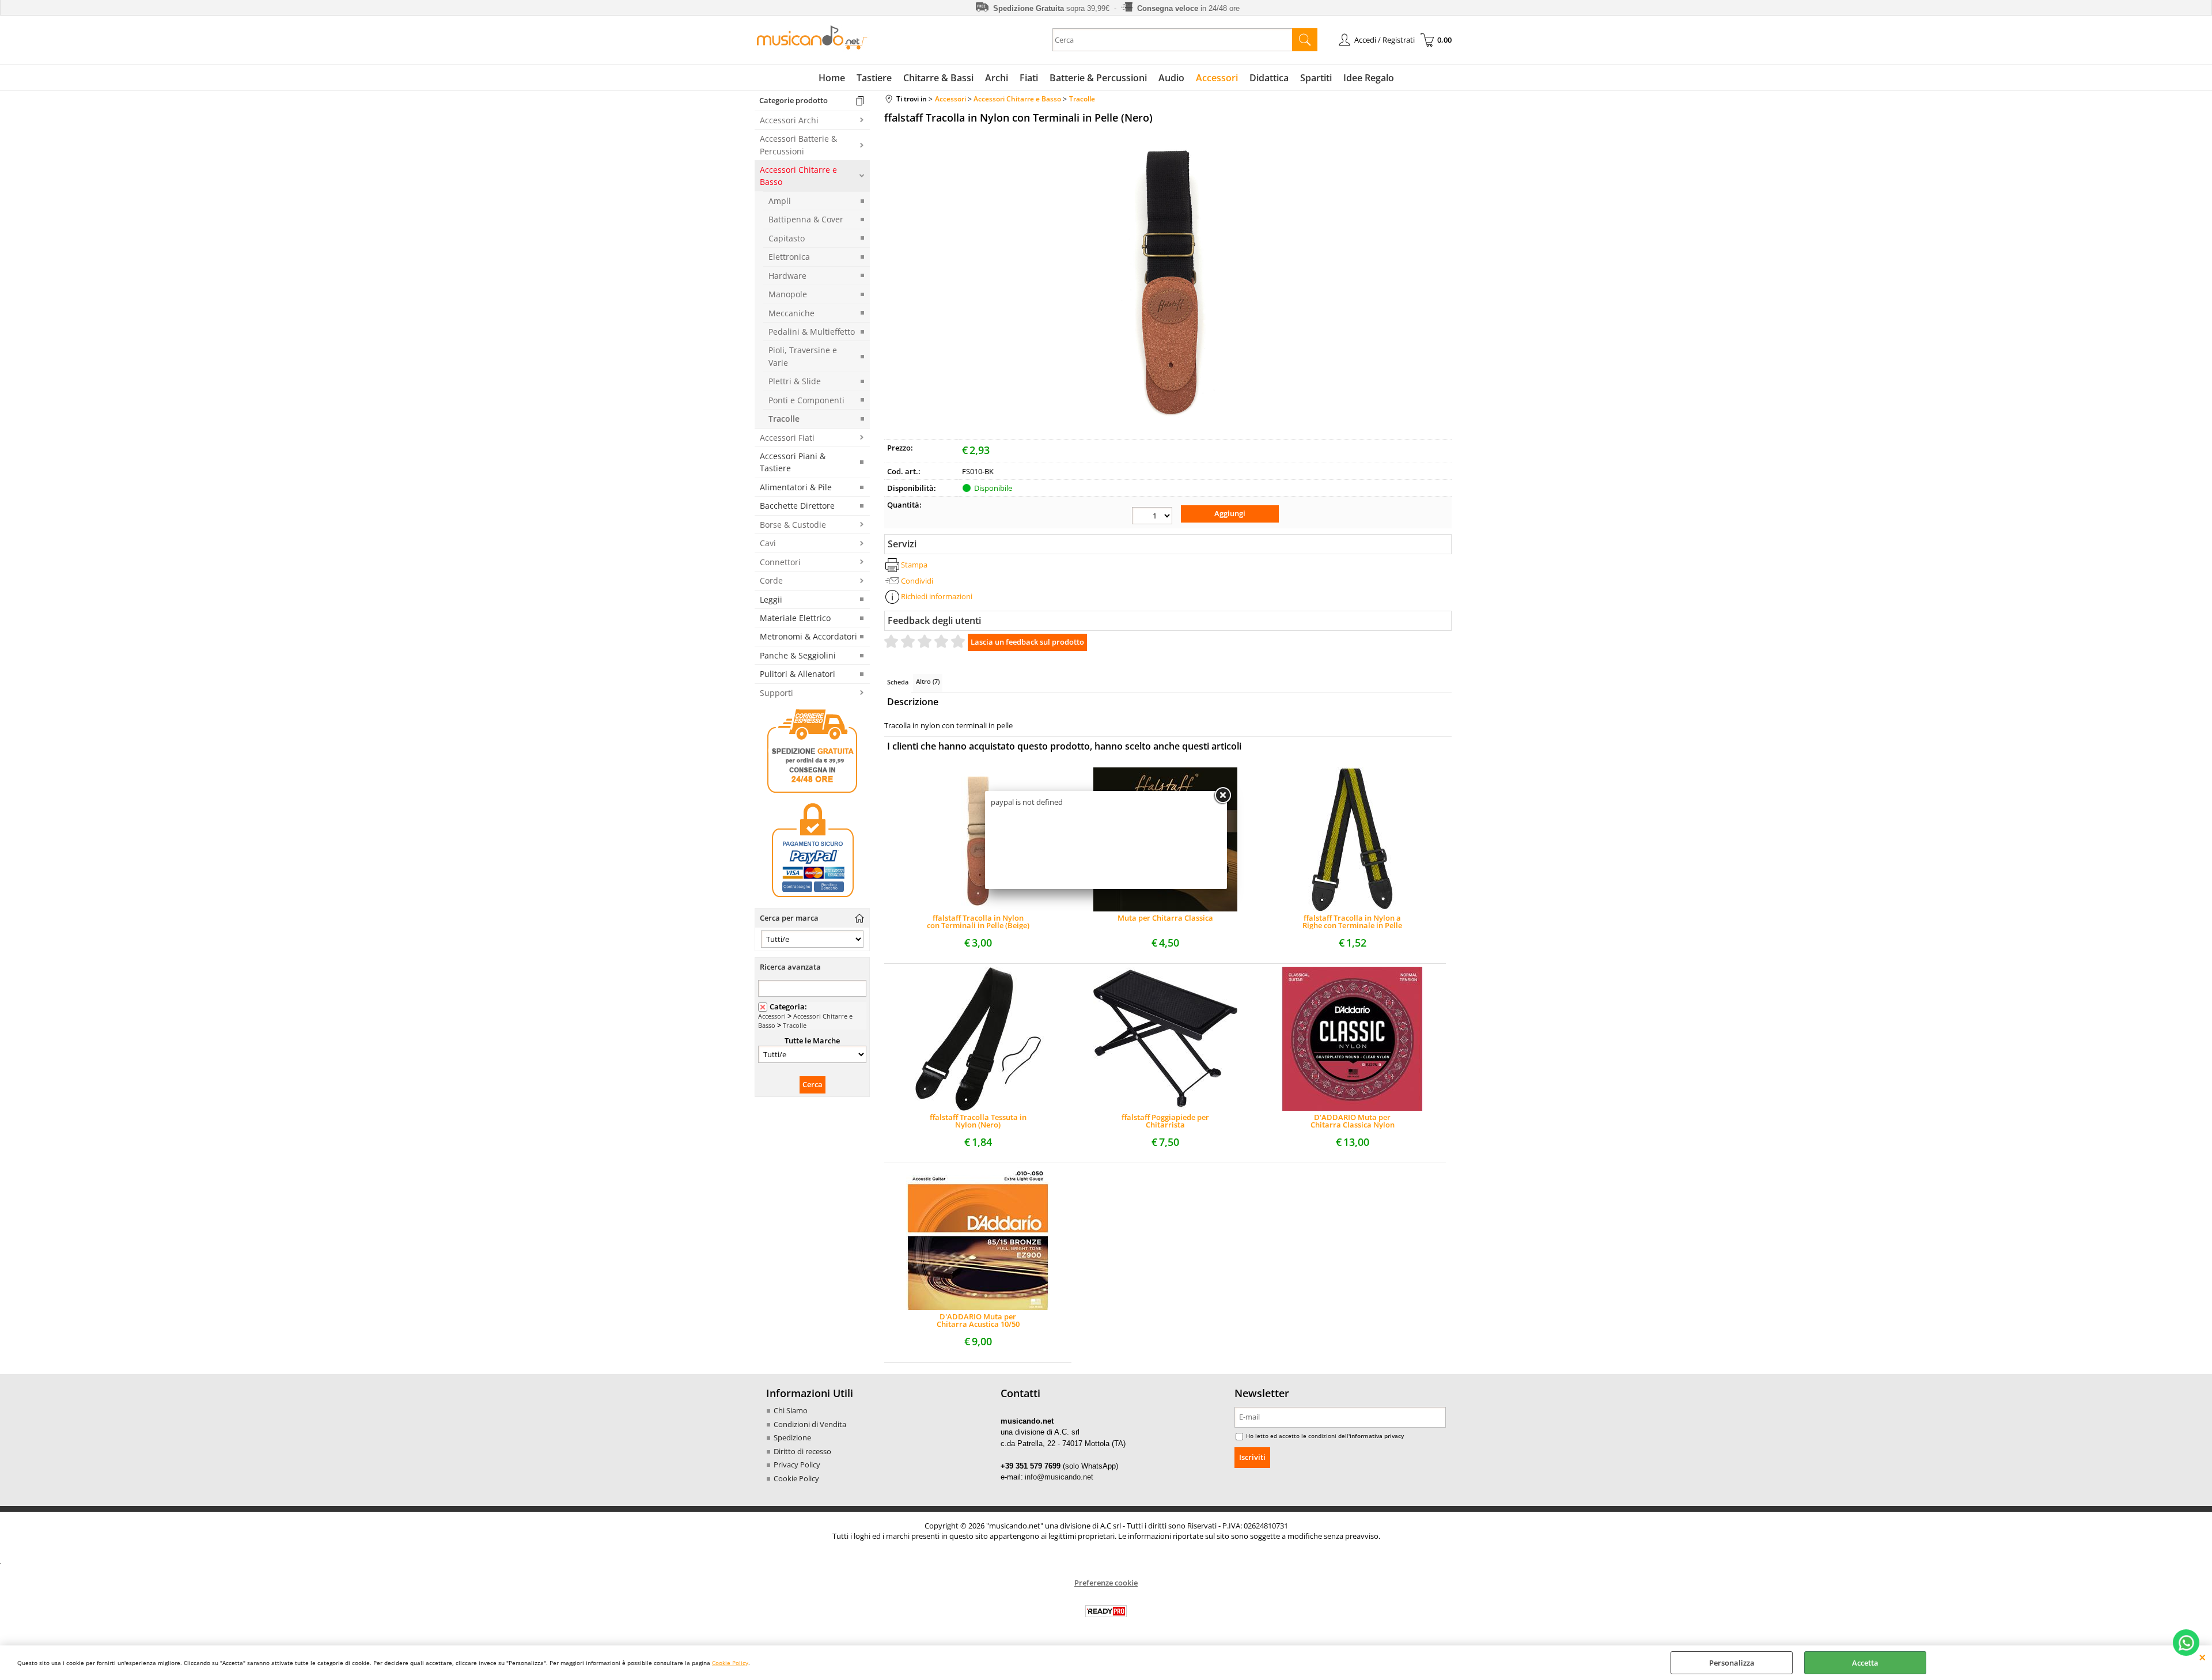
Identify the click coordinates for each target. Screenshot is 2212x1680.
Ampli (780, 201)
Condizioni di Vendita (810, 1424)
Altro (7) (928, 681)
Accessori (1217, 78)
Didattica (1269, 78)
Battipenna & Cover (806, 219)
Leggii (771, 599)
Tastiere (874, 78)
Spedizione (792, 1437)
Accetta (1865, 1663)
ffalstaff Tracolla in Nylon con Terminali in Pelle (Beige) (978, 922)
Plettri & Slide (795, 381)
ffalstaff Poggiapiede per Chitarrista (1165, 1121)
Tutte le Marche (812, 1040)
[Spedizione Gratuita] (812, 791)
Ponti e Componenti (806, 400)
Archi (997, 78)
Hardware (787, 276)
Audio (1171, 78)
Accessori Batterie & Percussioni (798, 145)
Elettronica (789, 257)
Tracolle (784, 419)
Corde (771, 580)
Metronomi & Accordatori (808, 636)
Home (832, 78)
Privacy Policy (797, 1465)
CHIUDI (2202, 1657)
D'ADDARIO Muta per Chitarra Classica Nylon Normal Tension (1353, 1121)
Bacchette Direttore (797, 506)
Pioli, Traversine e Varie (803, 356)
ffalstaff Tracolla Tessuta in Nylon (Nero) (978, 1121)
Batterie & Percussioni (1098, 78)
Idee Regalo (1369, 78)
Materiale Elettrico (795, 618)
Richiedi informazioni (937, 596)
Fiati (1029, 78)
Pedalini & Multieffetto (812, 332)
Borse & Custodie (793, 525)
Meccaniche (791, 313)
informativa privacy (1377, 1436)
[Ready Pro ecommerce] (1106, 1611)
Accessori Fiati (787, 438)
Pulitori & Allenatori (798, 674)
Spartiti (1316, 78)
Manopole (788, 294)
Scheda (898, 682)
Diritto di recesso (802, 1451)
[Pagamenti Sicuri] (812, 897)
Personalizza (1732, 1663)
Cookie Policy (730, 1663)
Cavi (768, 543)
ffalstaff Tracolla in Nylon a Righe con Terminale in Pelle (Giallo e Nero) (1352, 922)
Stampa (914, 565)
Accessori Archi (789, 120)
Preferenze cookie (1106, 1583)
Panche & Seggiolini (798, 655)
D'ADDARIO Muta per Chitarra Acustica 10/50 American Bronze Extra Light (978, 1320)
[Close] (1222, 796)
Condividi (917, 581)
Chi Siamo (791, 1410)
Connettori (780, 562)
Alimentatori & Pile (796, 487)
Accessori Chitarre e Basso (798, 176)
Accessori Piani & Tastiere (793, 462)
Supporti (777, 693)
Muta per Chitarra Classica (1165, 919)
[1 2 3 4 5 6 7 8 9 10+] (1152, 516)
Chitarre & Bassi (938, 78)
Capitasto (787, 238)
